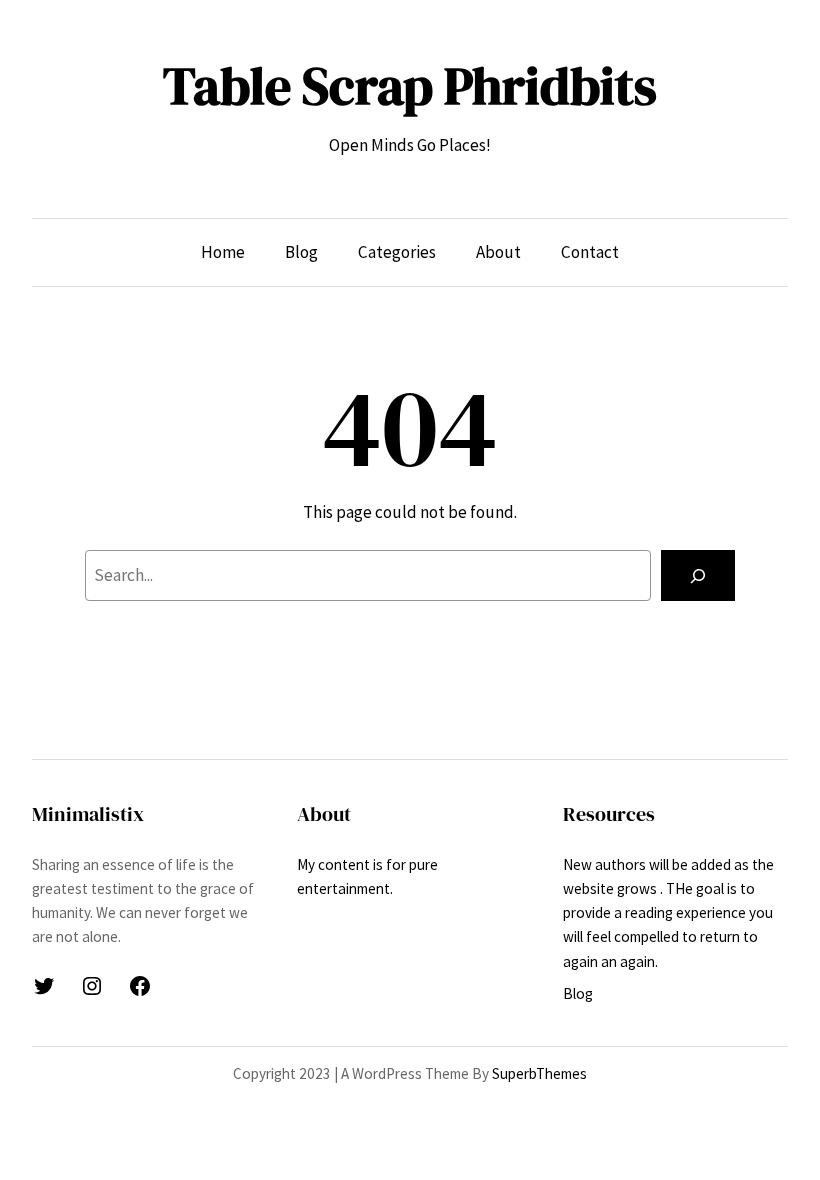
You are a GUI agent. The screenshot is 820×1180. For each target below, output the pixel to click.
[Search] (698, 575)
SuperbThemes (539, 1073)
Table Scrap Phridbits (410, 86)
